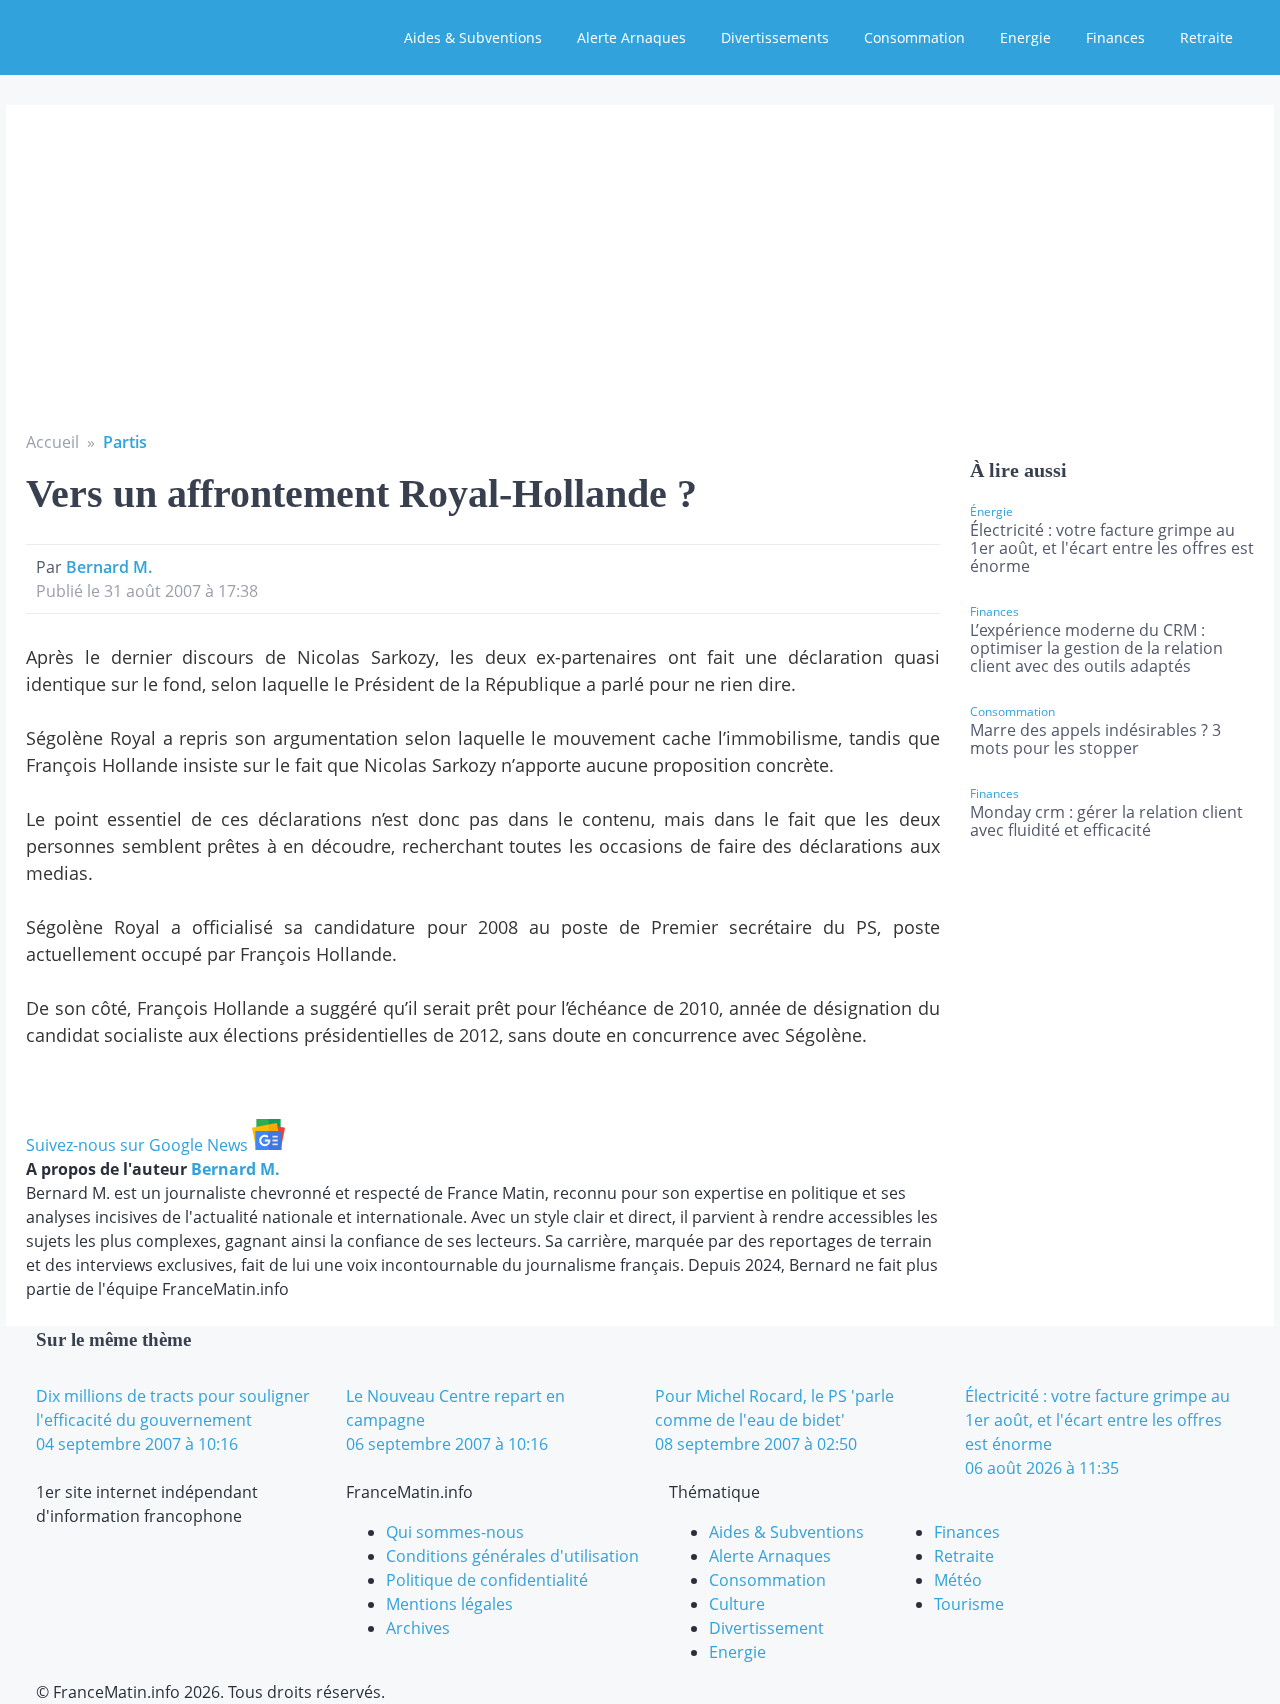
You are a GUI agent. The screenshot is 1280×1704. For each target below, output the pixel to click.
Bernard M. (109, 567)
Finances (1115, 37)
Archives (418, 1628)
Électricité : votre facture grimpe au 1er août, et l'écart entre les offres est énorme (1112, 548)
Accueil (52, 442)
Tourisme (969, 1604)
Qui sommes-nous (455, 1532)
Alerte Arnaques (631, 37)
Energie (1025, 37)
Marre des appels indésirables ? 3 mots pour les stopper (1095, 739)
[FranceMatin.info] (147, 35)
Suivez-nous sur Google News (139, 1145)
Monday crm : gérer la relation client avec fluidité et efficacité (1106, 821)
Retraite (1206, 37)
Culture (737, 1604)
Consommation (914, 37)
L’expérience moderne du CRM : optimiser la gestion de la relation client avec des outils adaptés (1096, 648)
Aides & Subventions (473, 37)
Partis (125, 442)
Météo (958, 1580)
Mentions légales (449, 1604)
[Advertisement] (640, 280)
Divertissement (766, 1628)
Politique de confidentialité (487, 1580)
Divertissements (775, 37)
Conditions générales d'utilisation (512, 1556)
